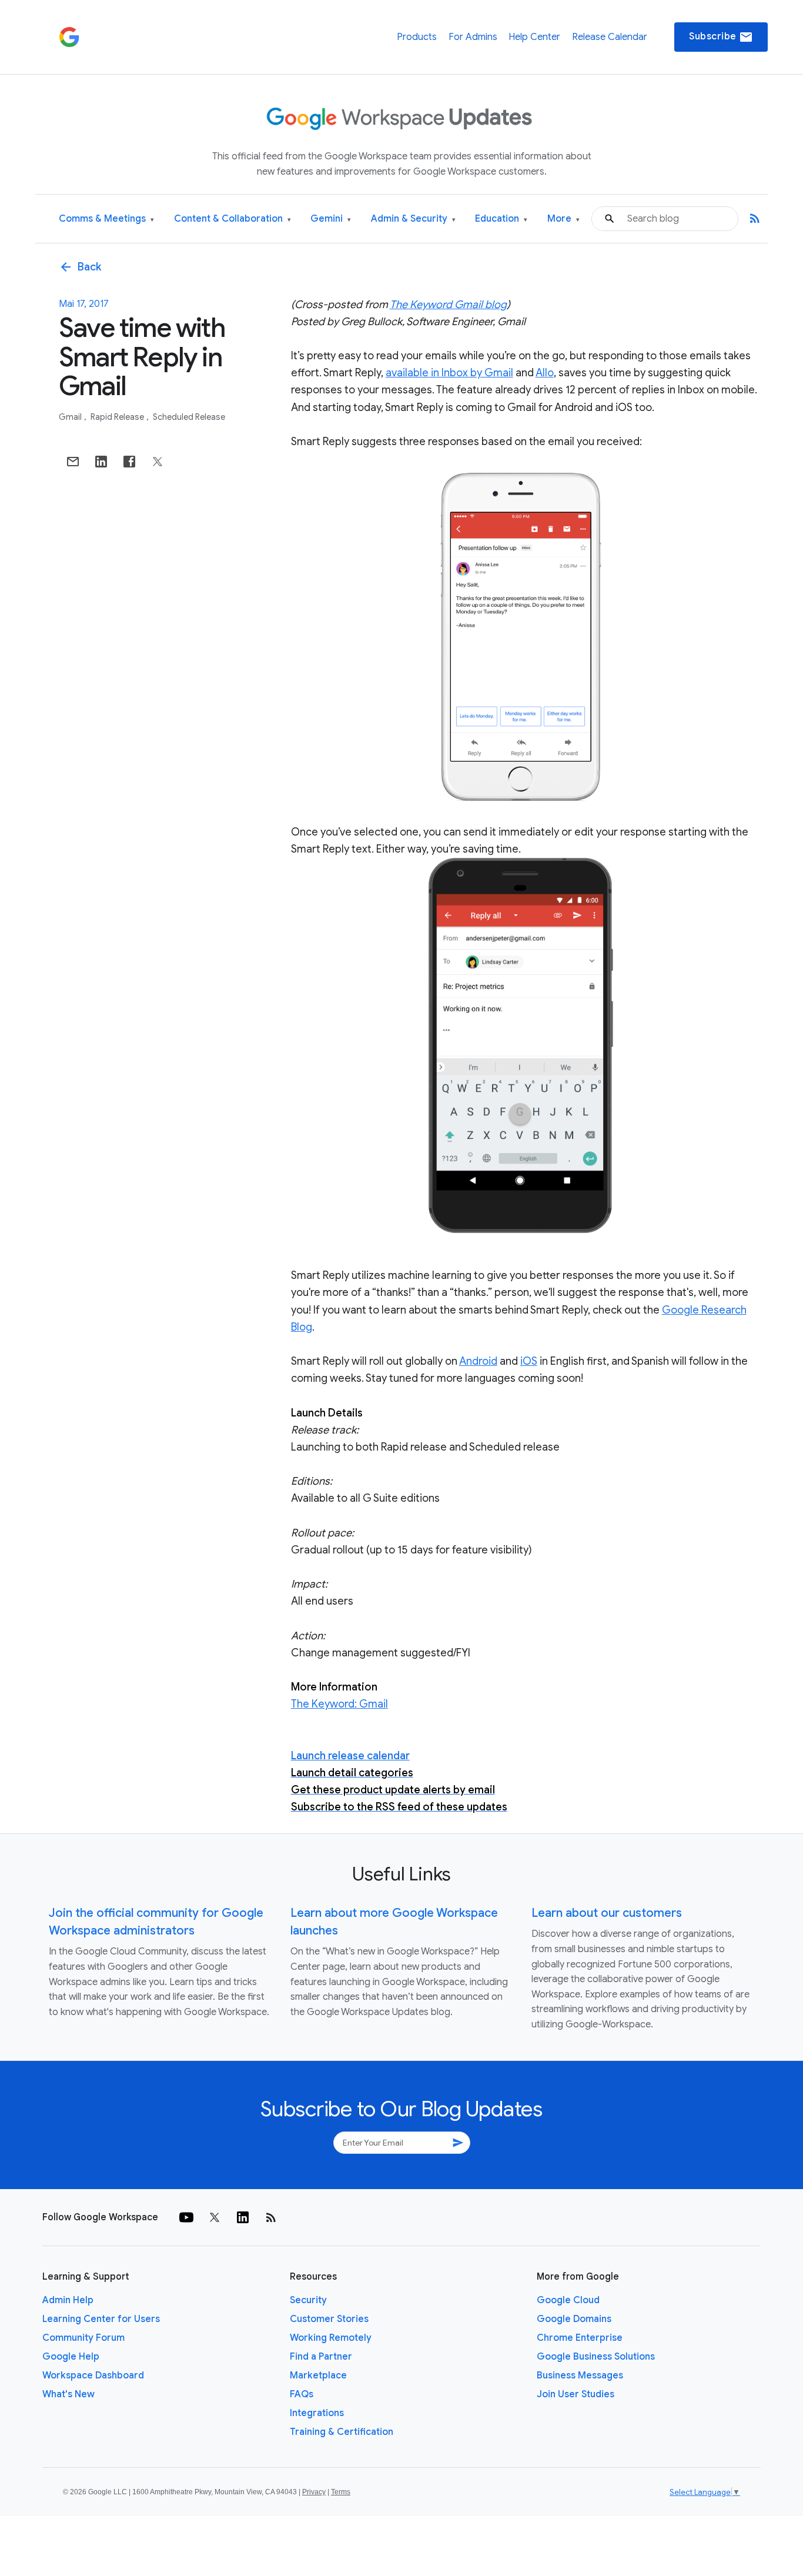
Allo (545, 373)
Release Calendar (610, 37)
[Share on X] (158, 462)
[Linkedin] (243, 2217)
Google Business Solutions (596, 2357)
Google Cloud (568, 2300)
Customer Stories (329, 2319)
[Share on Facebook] (129, 462)
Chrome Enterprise (580, 2338)
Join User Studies (576, 2394)
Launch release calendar (350, 1756)
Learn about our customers (607, 1913)
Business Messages (580, 2375)
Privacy (314, 2492)
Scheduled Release (189, 417)
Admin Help (68, 2300)
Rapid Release (118, 417)
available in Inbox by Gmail (449, 373)
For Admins (473, 37)
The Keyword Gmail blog (448, 305)
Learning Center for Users (101, 2319)
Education (501, 219)
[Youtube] (186, 2217)
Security (308, 2300)
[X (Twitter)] (215, 2217)
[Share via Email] (73, 462)
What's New (68, 2394)
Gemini (331, 219)
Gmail (71, 417)
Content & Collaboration (232, 219)
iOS (529, 1361)
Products (417, 37)
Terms (341, 2492)
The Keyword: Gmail (339, 1704)
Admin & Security (413, 219)
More (563, 219)
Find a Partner (321, 2357)
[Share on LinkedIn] (101, 462)
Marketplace (318, 2375)
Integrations (317, 2413)
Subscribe (721, 37)
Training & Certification (342, 2432)
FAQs (302, 2394)
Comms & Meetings (106, 219)
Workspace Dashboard (93, 2375)
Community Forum (83, 2338)
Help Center (534, 37)
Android (478, 1361)
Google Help (71, 2357)
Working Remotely (331, 2338)
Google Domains (574, 2319)
